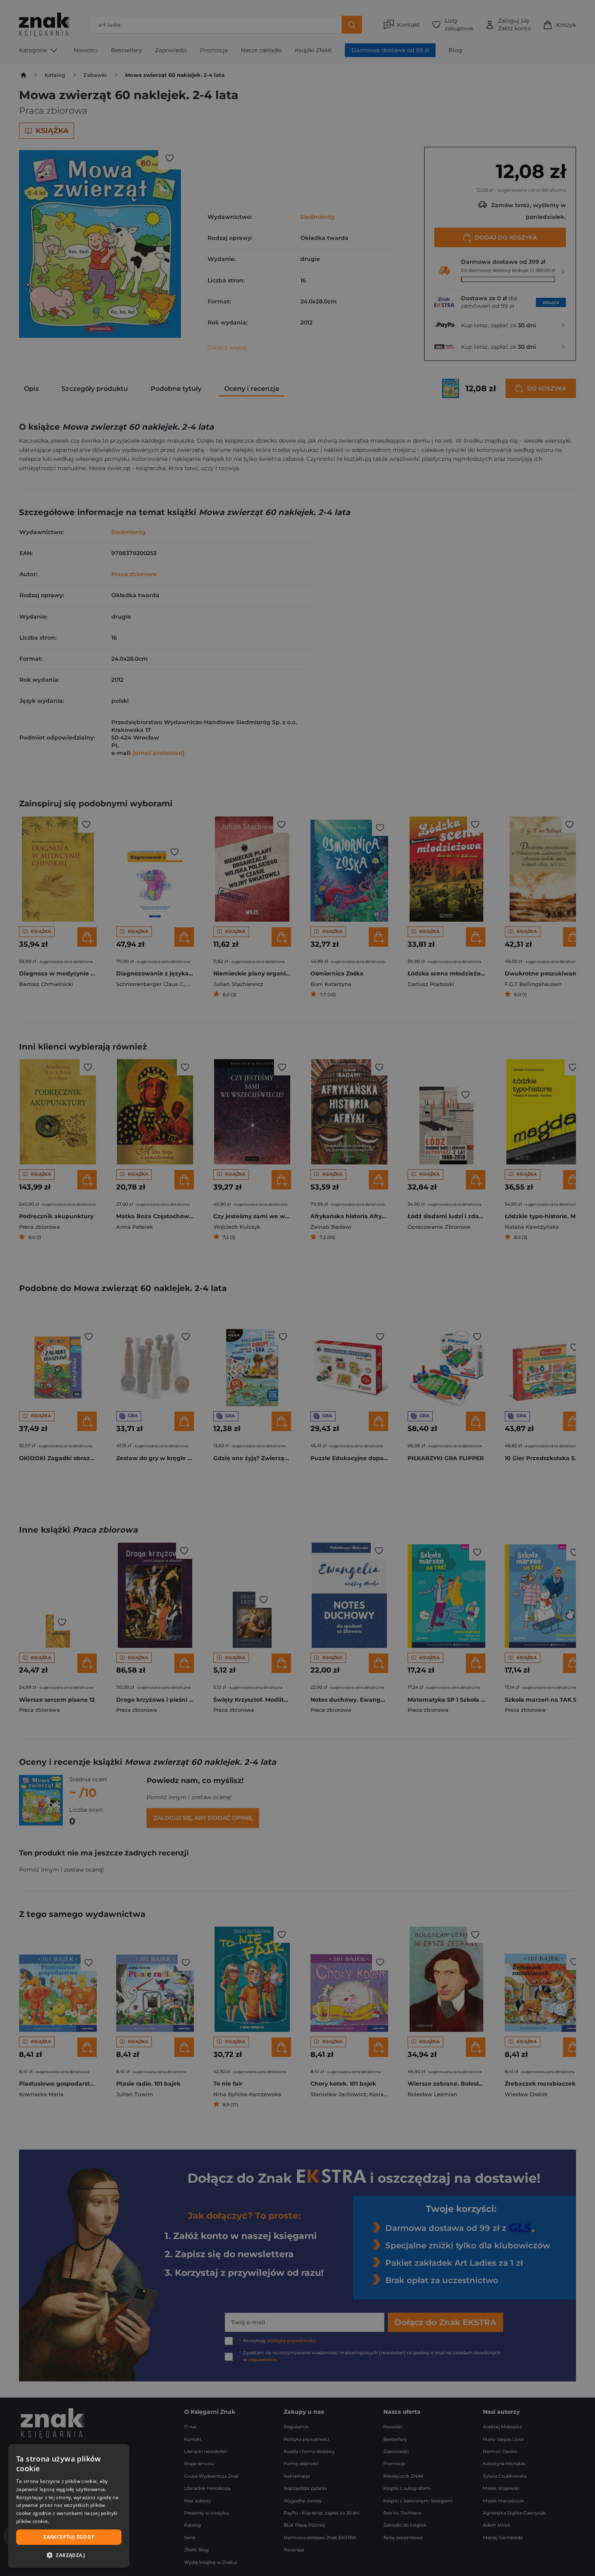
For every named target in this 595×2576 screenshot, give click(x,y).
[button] (69, 2555)
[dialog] (69, 2506)
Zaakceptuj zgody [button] (69, 2537)
